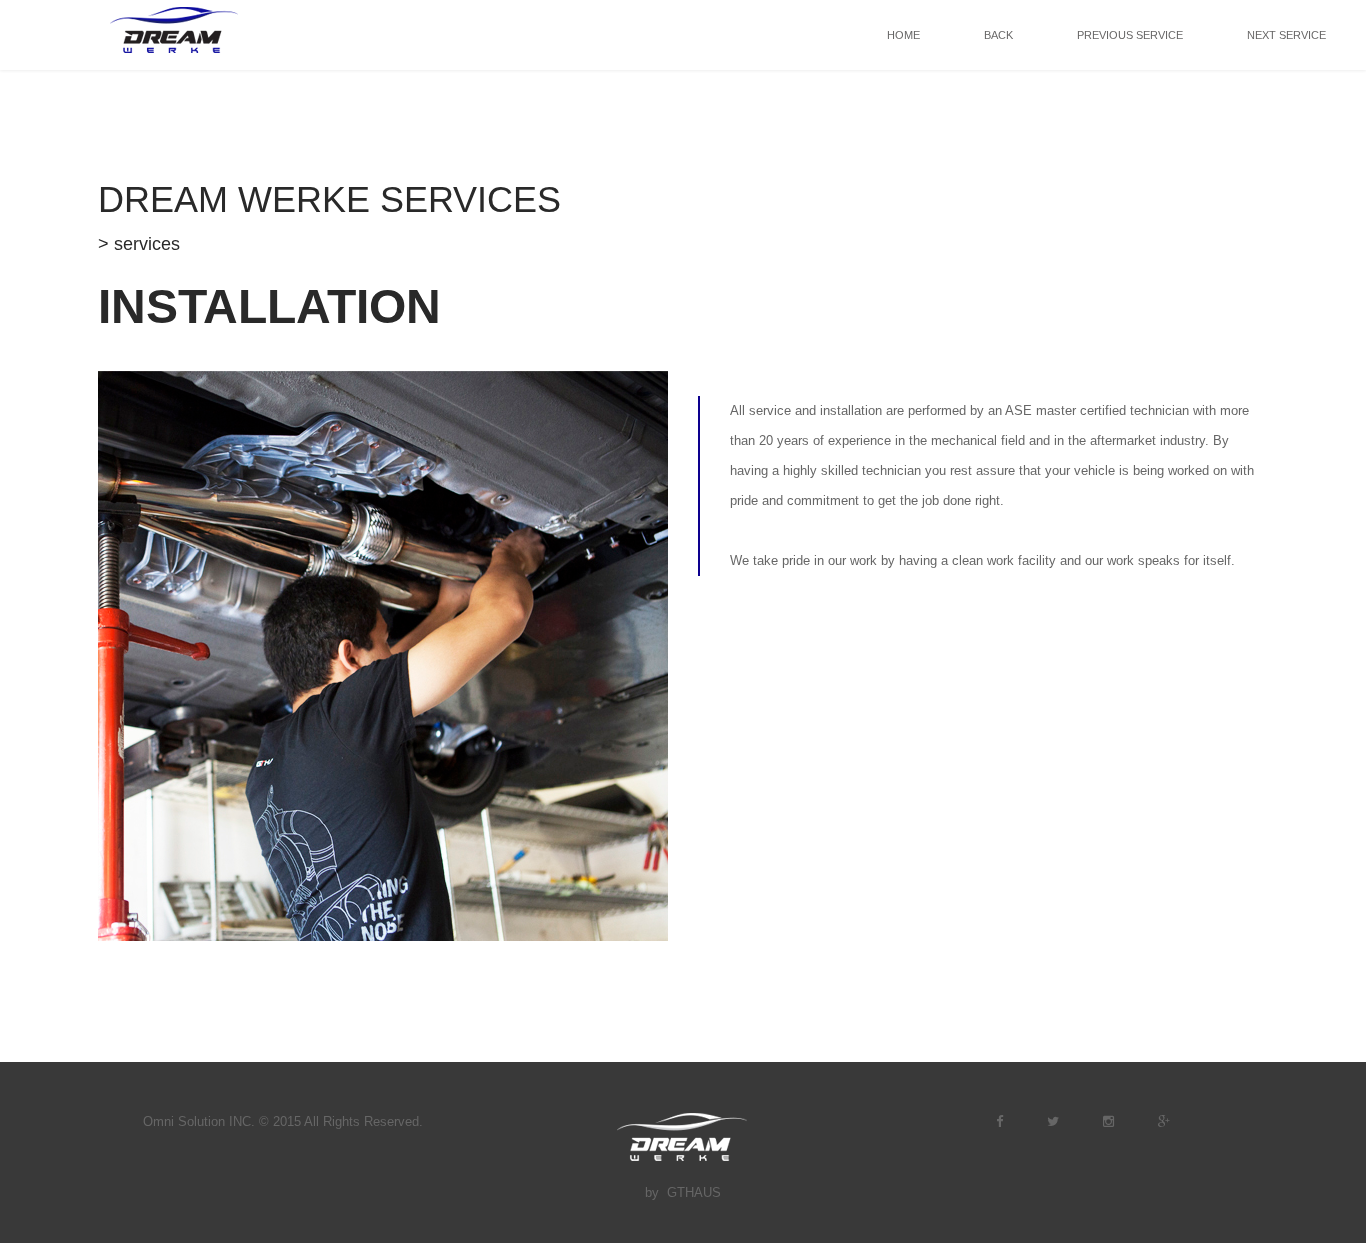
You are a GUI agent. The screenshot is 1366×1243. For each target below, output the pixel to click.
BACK (998, 35)
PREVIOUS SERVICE (1130, 35)
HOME (903, 35)
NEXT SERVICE (1286, 35)
